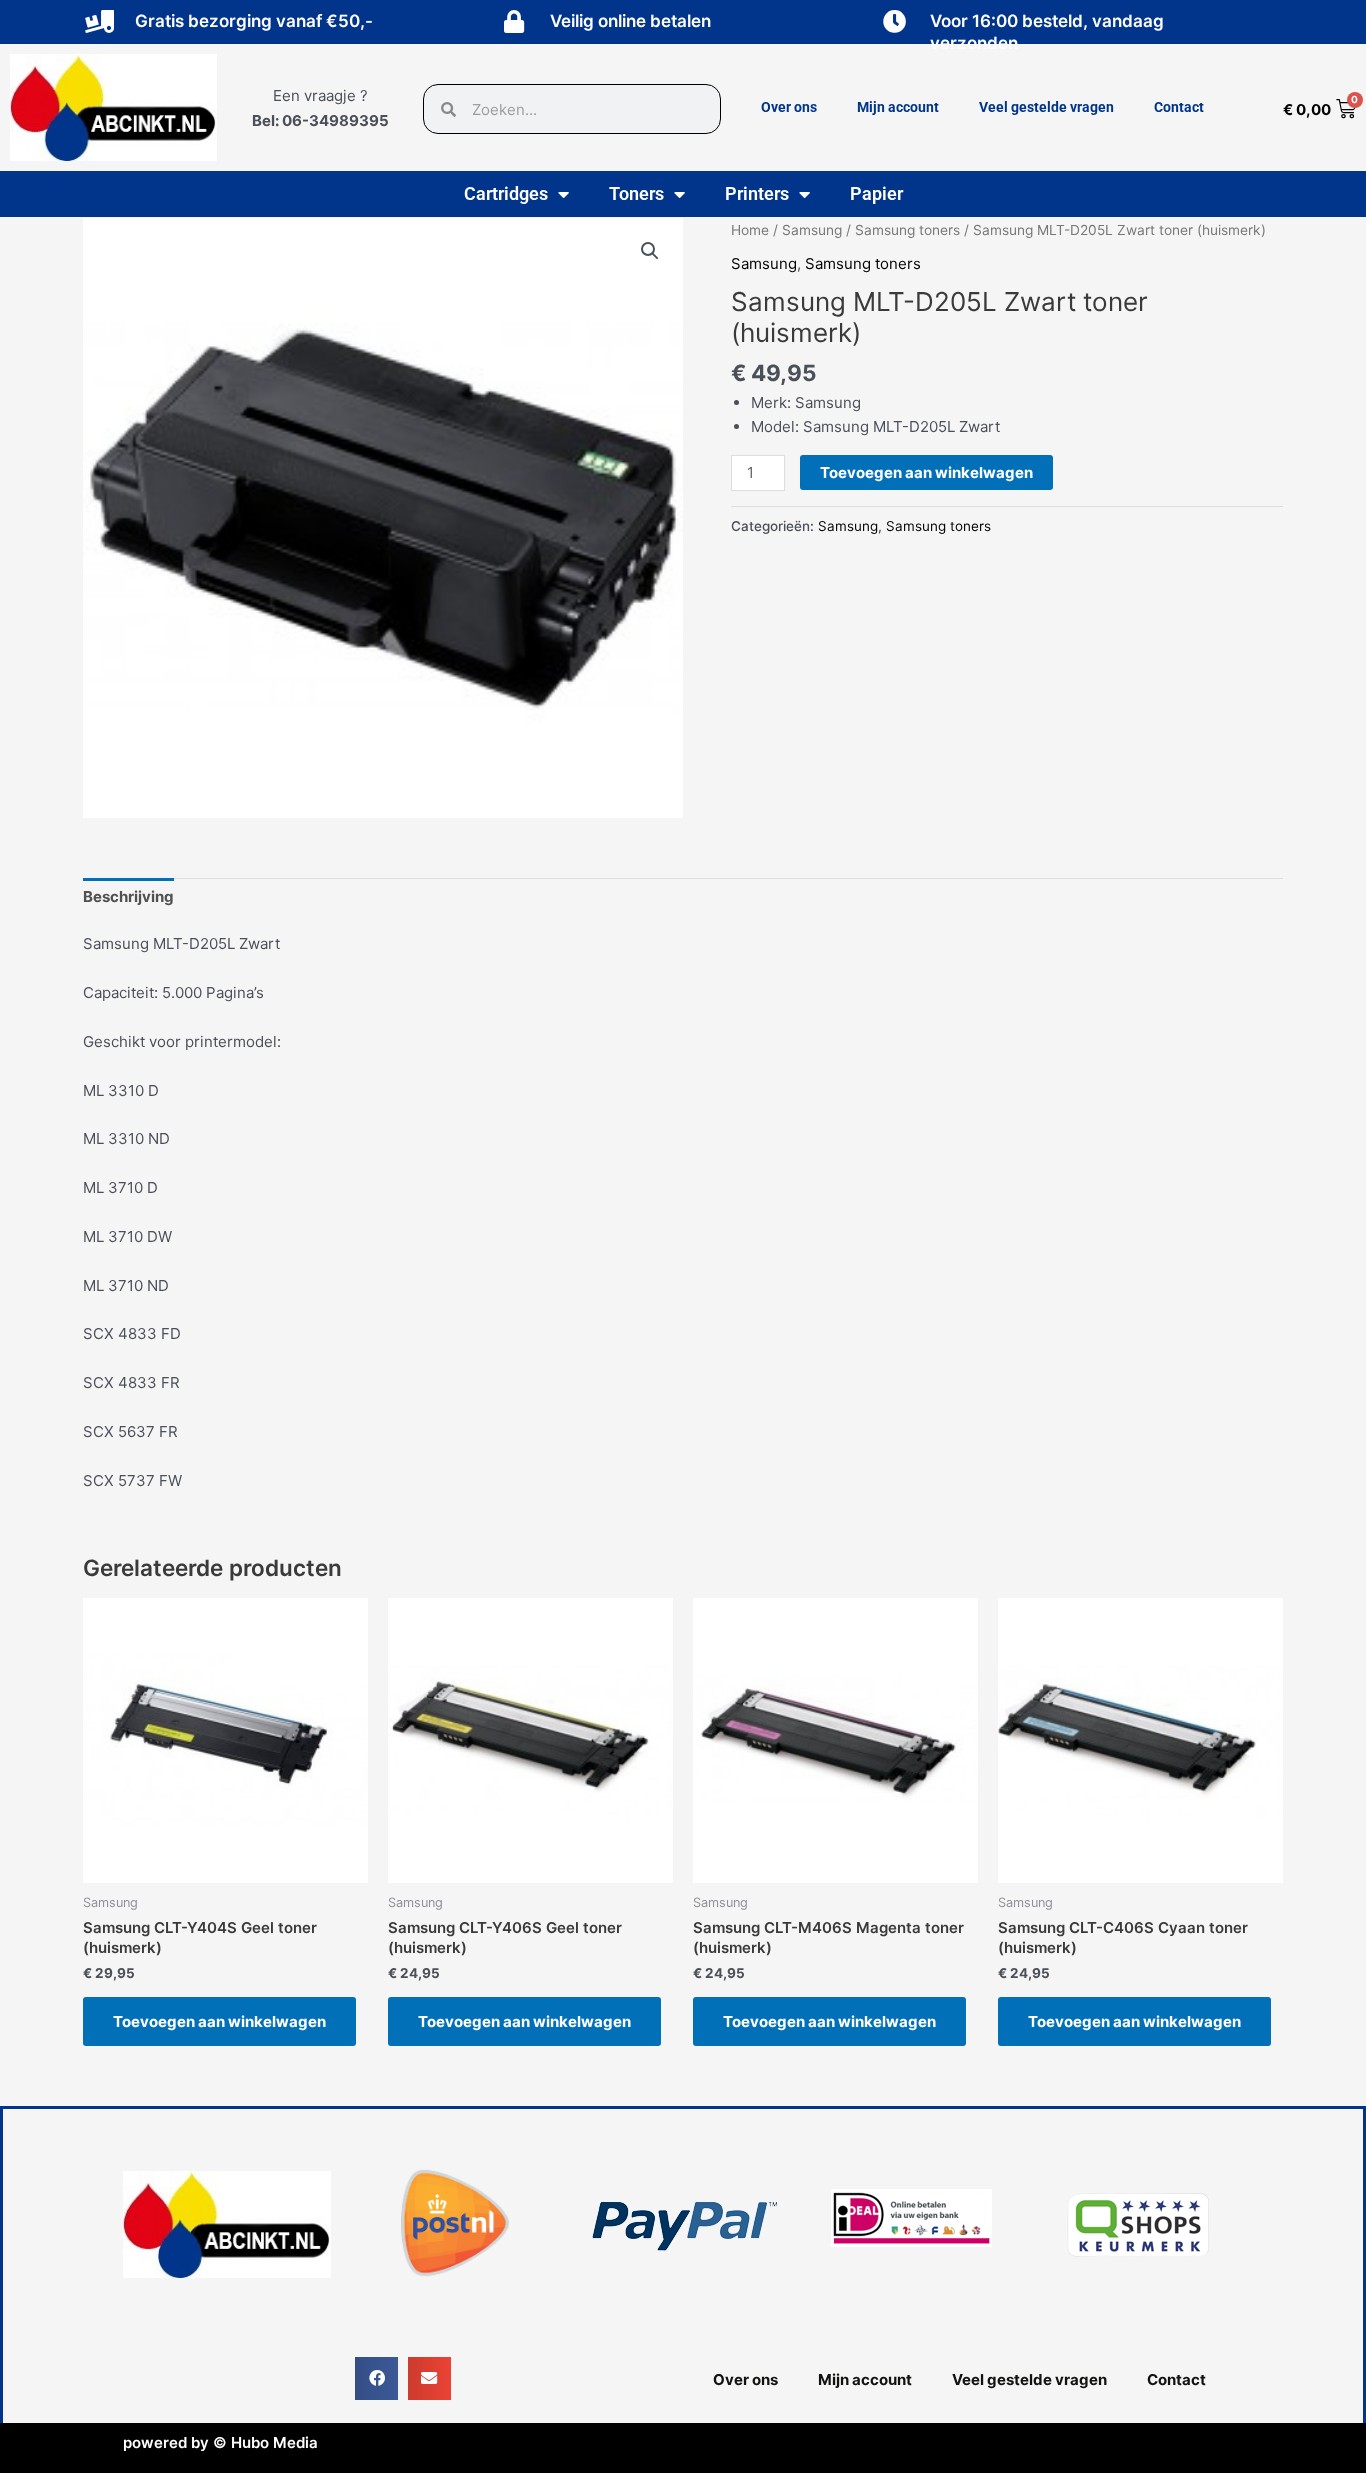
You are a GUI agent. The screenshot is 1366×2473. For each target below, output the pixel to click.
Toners (636, 193)
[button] (650, 251)
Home (750, 230)
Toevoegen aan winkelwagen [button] (219, 2021)
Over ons (789, 107)
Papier (876, 193)
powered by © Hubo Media (220, 2442)
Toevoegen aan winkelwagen (926, 472)
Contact (1179, 107)
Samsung (812, 230)
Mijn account (898, 107)
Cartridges (506, 193)
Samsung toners (907, 230)
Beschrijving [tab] (128, 896)
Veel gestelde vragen (1046, 107)
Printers (757, 193)
